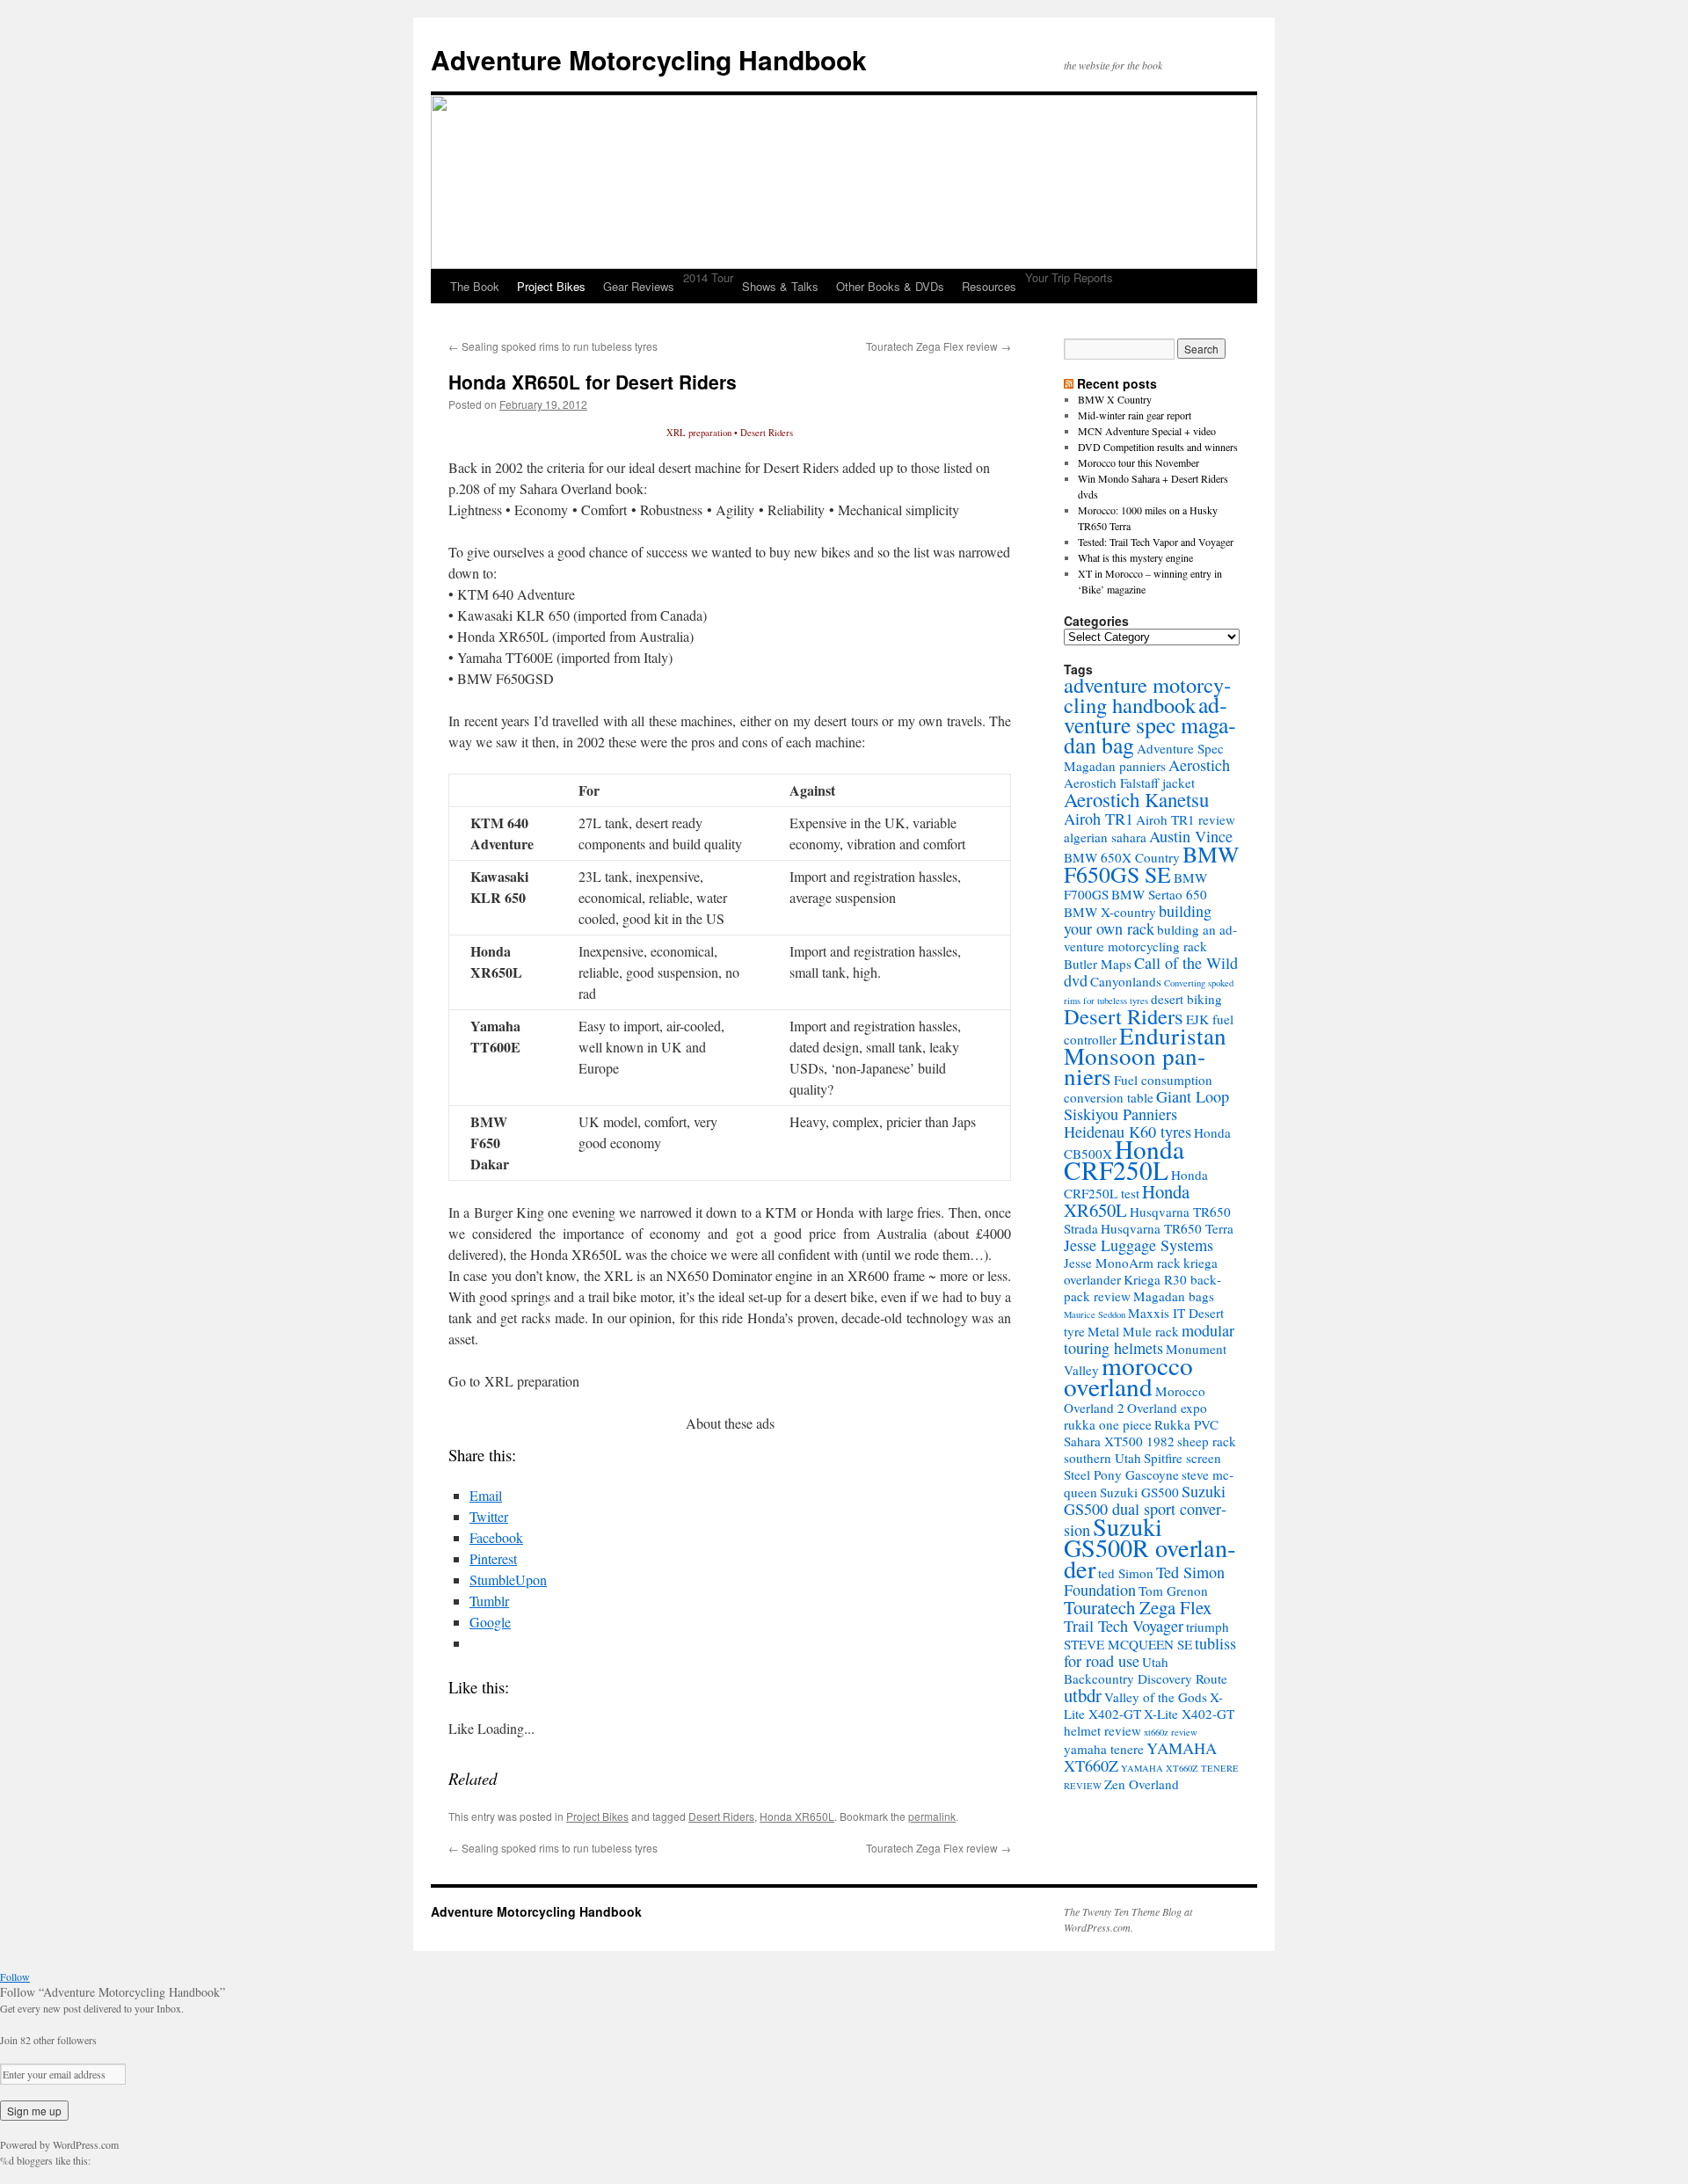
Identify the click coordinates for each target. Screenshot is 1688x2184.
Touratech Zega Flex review (939, 346)
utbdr (1083, 1695)
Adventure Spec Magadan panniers (1144, 757)
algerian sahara (1105, 837)
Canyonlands (1126, 981)
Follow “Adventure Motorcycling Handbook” (113, 1992)
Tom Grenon (1173, 1591)
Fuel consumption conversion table (1138, 1088)
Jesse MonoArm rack (1122, 1263)
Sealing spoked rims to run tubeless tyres (553, 346)
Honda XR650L (797, 1816)
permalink (932, 1816)
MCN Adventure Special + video (1147, 431)
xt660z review (1171, 1732)
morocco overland (1128, 1376)
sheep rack (1207, 1441)
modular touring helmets (1149, 1339)
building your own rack (1138, 920)
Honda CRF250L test (1136, 1184)
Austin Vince (1191, 836)
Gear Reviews (639, 286)
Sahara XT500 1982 (1119, 1441)
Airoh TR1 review (1186, 819)
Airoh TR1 (1099, 819)
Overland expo (1167, 1408)
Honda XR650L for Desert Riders (593, 382)
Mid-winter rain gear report (1135, 415)
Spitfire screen (1182, 1458)
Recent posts (1117, 383)
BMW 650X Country (1122, 857)
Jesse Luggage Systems (1139, 1245)
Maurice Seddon (1095, 1314)
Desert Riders (721, 1816)
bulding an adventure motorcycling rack (1150, 938)
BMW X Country (1115, 399)
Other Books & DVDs (890, 286)
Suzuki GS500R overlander (1150, 1547)
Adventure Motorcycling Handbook (649, 59)
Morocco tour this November (1139, 462)
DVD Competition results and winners (1158, 447)
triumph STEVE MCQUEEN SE (1146, 1635)
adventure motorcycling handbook (1147, 695)
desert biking (1186, 999)
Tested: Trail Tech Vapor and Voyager (1156, 542)
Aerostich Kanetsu (1136, 799)
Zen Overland (1142, 1784)
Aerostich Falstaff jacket (1129, 783)
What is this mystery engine (1135, 557)
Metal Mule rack (1133, 1331)
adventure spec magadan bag (1150, 724)
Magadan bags (1174, 1296)
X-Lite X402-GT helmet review (1149, 1722)
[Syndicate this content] (1069, 383)
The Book (475, 286)
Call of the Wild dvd (1151, 972)
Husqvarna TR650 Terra (1167, 1228)
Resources (989, 286)
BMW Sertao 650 (1159, 894)
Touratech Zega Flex (1138, 1607)
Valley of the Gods (1156, 1697)
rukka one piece (1108, 1424)
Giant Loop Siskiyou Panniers (1146, 1105)
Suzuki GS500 (1139, 1492)
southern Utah (1102, 1458)
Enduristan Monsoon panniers (1145, 1056)
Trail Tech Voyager (1124, 1626)
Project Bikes (551, 286)
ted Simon (1126, 1573)
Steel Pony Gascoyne (1121, 1474)
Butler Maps (1098, 964)
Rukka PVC (1186, 1424)
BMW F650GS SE (1151, 864)
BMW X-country (1110, 912)
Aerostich (1199, 765)
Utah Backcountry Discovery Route (1146, 1670)
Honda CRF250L (1124, 1159)
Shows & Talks (780, 286)
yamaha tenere (1104, 1749)
